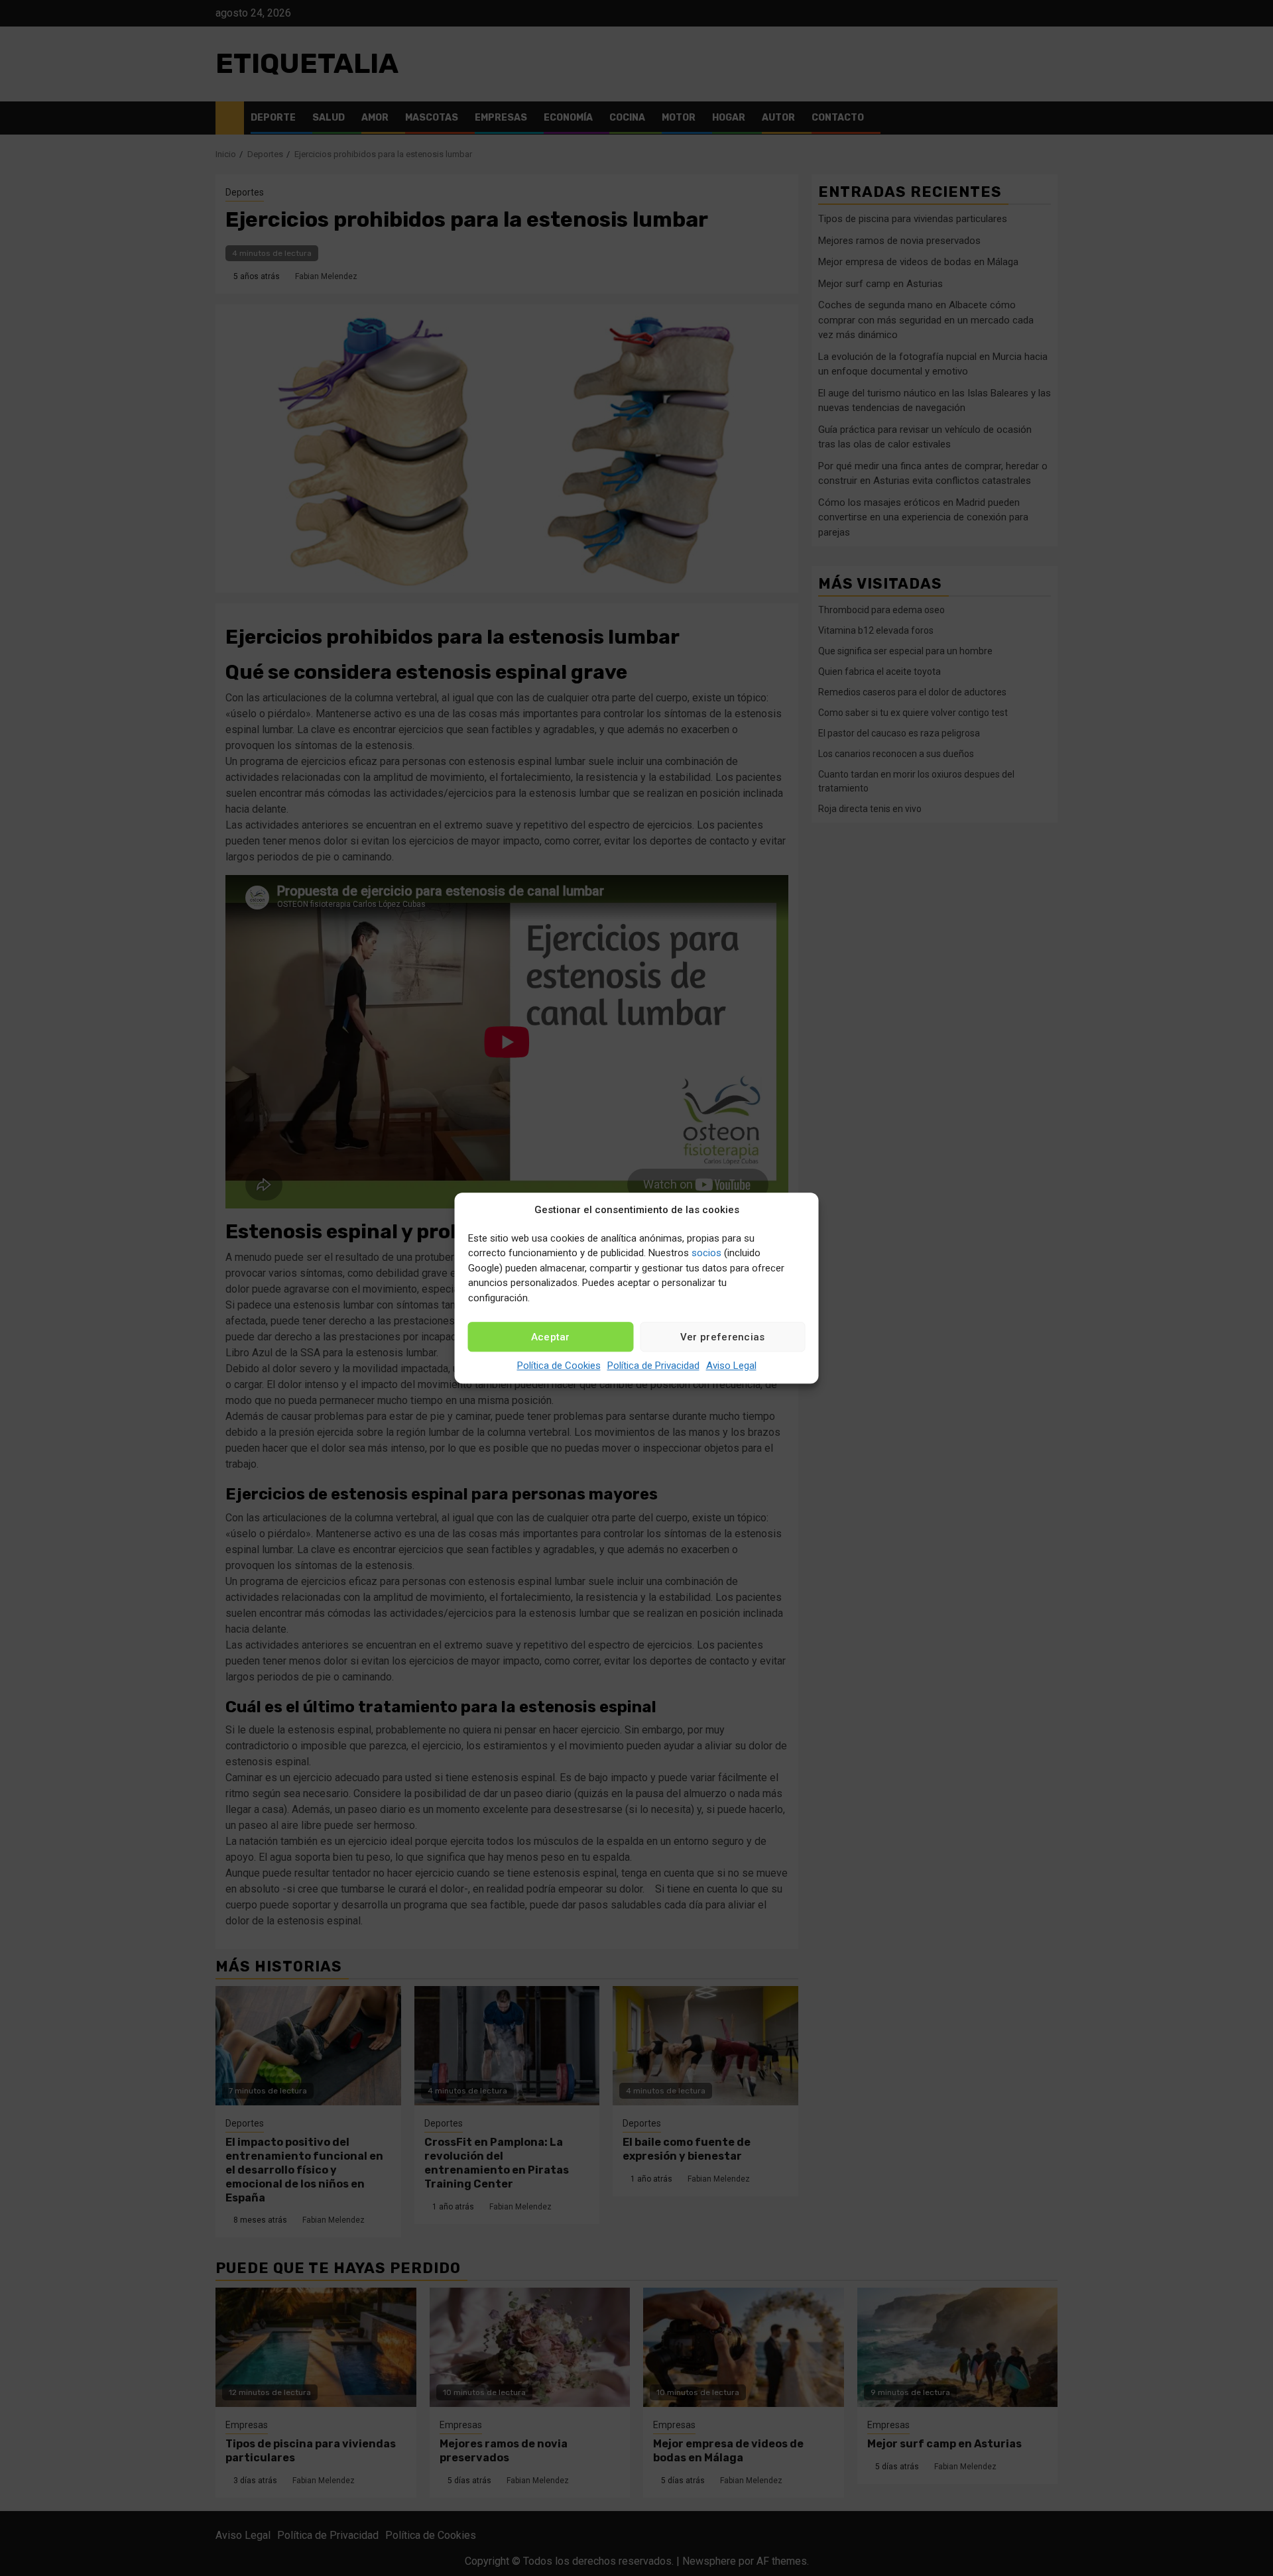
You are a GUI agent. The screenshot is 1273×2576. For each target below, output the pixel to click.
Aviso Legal (731, 1366)
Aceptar (551, 1337)
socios (706, 1253)
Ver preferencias (723, 1337)
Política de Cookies (559, 1366)
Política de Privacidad (653, 1366)
